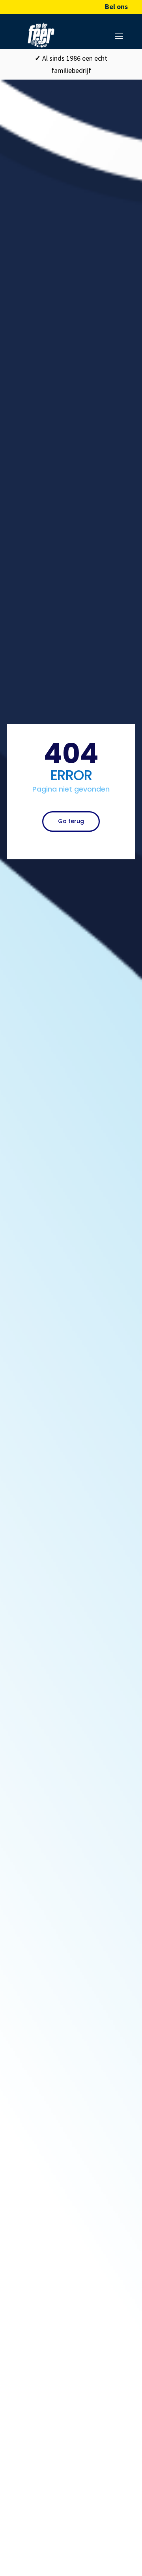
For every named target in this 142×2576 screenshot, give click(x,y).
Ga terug (71, 821)
